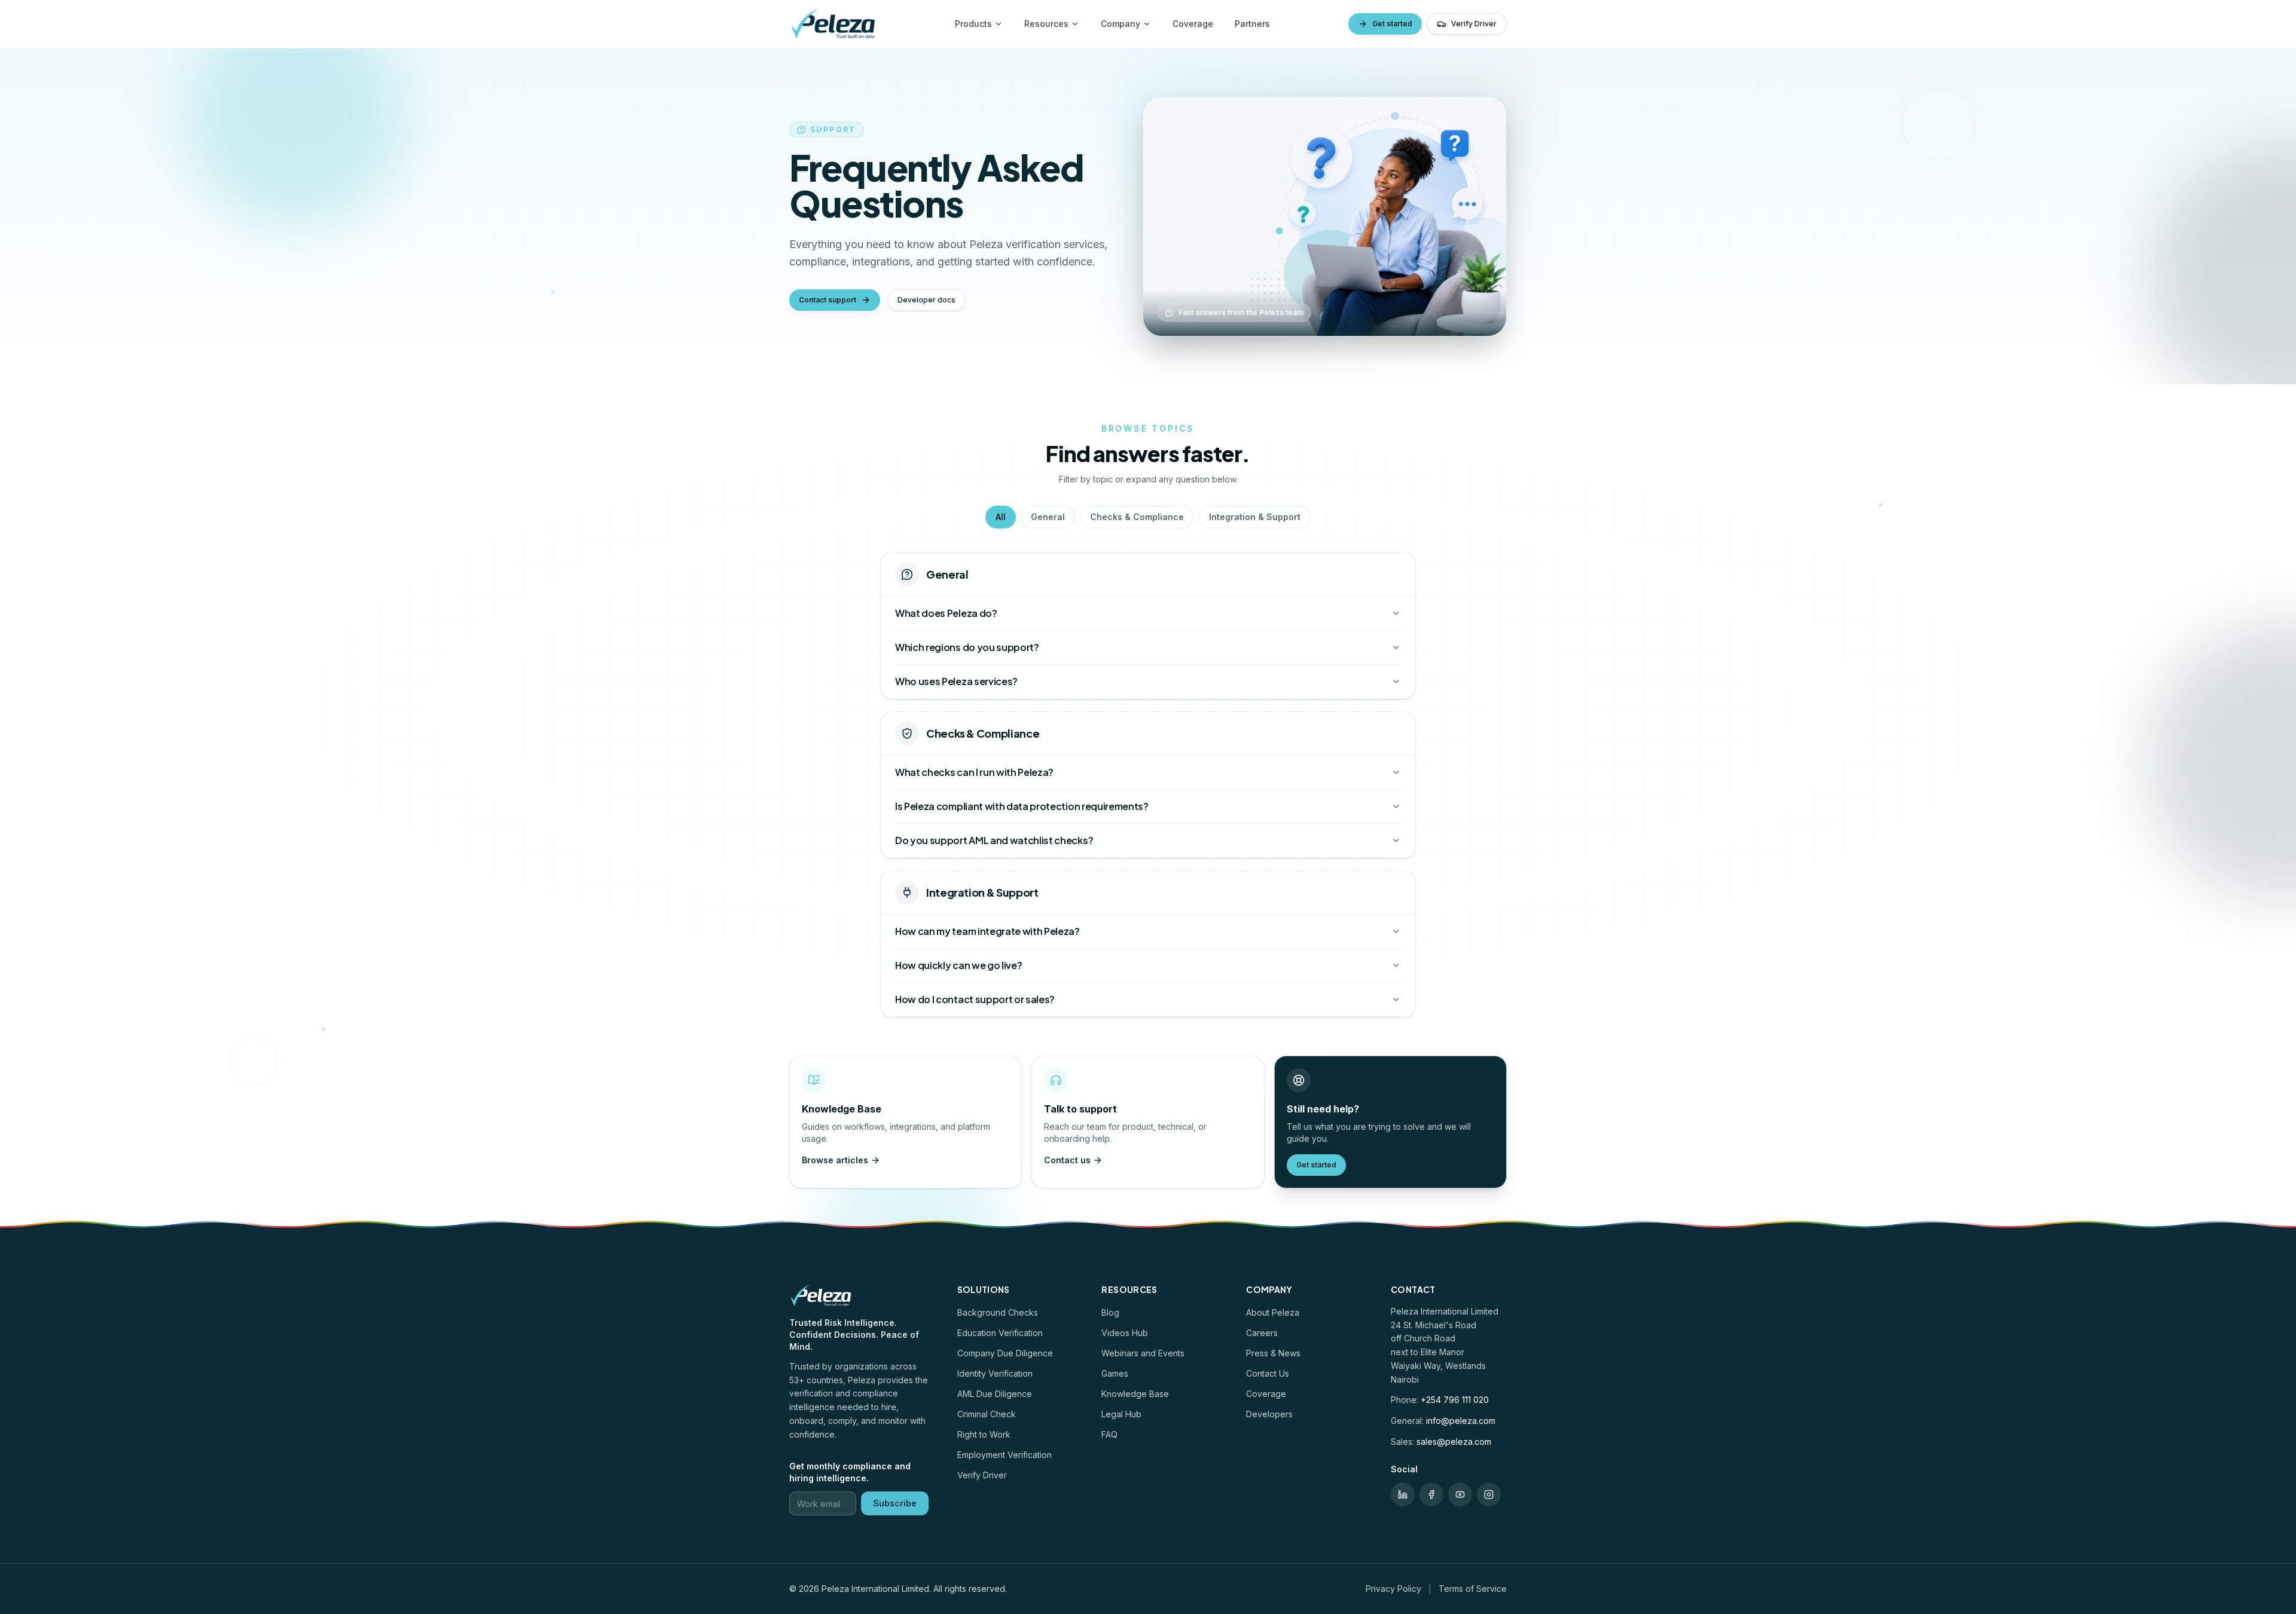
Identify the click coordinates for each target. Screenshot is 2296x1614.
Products (973, 24)
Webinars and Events (1143, 1353)
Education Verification (1000, 1333)
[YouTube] (1460, 1494)
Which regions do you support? (967, 647)
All (1001, 517)
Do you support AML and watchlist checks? (994, 840)
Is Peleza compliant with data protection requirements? (1022, 806)
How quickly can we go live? (958, 965)
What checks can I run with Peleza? (974, 772)
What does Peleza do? (946, 613)
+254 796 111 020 (1455, 1400)
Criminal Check (987, 1414)
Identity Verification (995, 1373)
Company (1120, 24)
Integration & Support (1255, 517)
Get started (1392, 24)
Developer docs (926, 300)
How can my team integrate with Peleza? (987, 931)
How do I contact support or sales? (975, 999)
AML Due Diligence (995, 1394)
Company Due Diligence (1005, 1353)
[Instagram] (1489, 1494)
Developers (1269, 1414)
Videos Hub (1125, 1333)
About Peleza (1273, 1312)
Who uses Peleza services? (956, 681)
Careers (1262, 1333)
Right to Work (984, 1434)
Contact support (828, 300)
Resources (1046, 24)
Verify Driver (1474, 24)
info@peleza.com (1461, 1421)
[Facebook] (1431, 1494)
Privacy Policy (1393, 1589)
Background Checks (998, 1312)
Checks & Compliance (1137, 517)
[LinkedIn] (1403, 1494)
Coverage (1193, 24)
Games (1115, 1373)
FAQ (1109, 1434)
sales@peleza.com (1454, 1442)
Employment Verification (1004, 1455)
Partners (1252, 24)
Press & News (1273, 1353)
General (1048, 517)
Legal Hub (1121, 1414)
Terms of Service (1473, 1589)
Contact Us (1268, 1373)
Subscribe (895, 1503)
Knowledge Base (1135, 1394)
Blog (1110, 1312)
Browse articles (835, 1160)
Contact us (1067, 1160)
